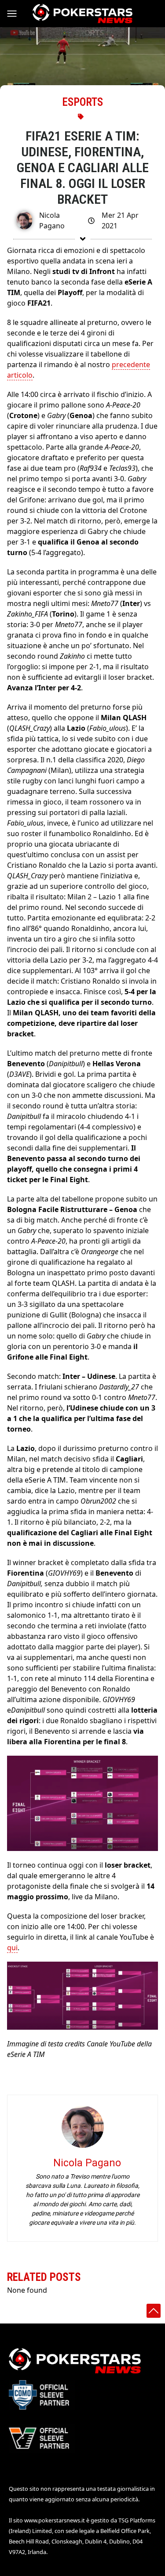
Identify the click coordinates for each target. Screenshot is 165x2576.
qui (12, 1948)
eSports (82, 102)
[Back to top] (154, 2311)
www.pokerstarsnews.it (55, 2520)
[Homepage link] (82, 14)
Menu (16, 14)
